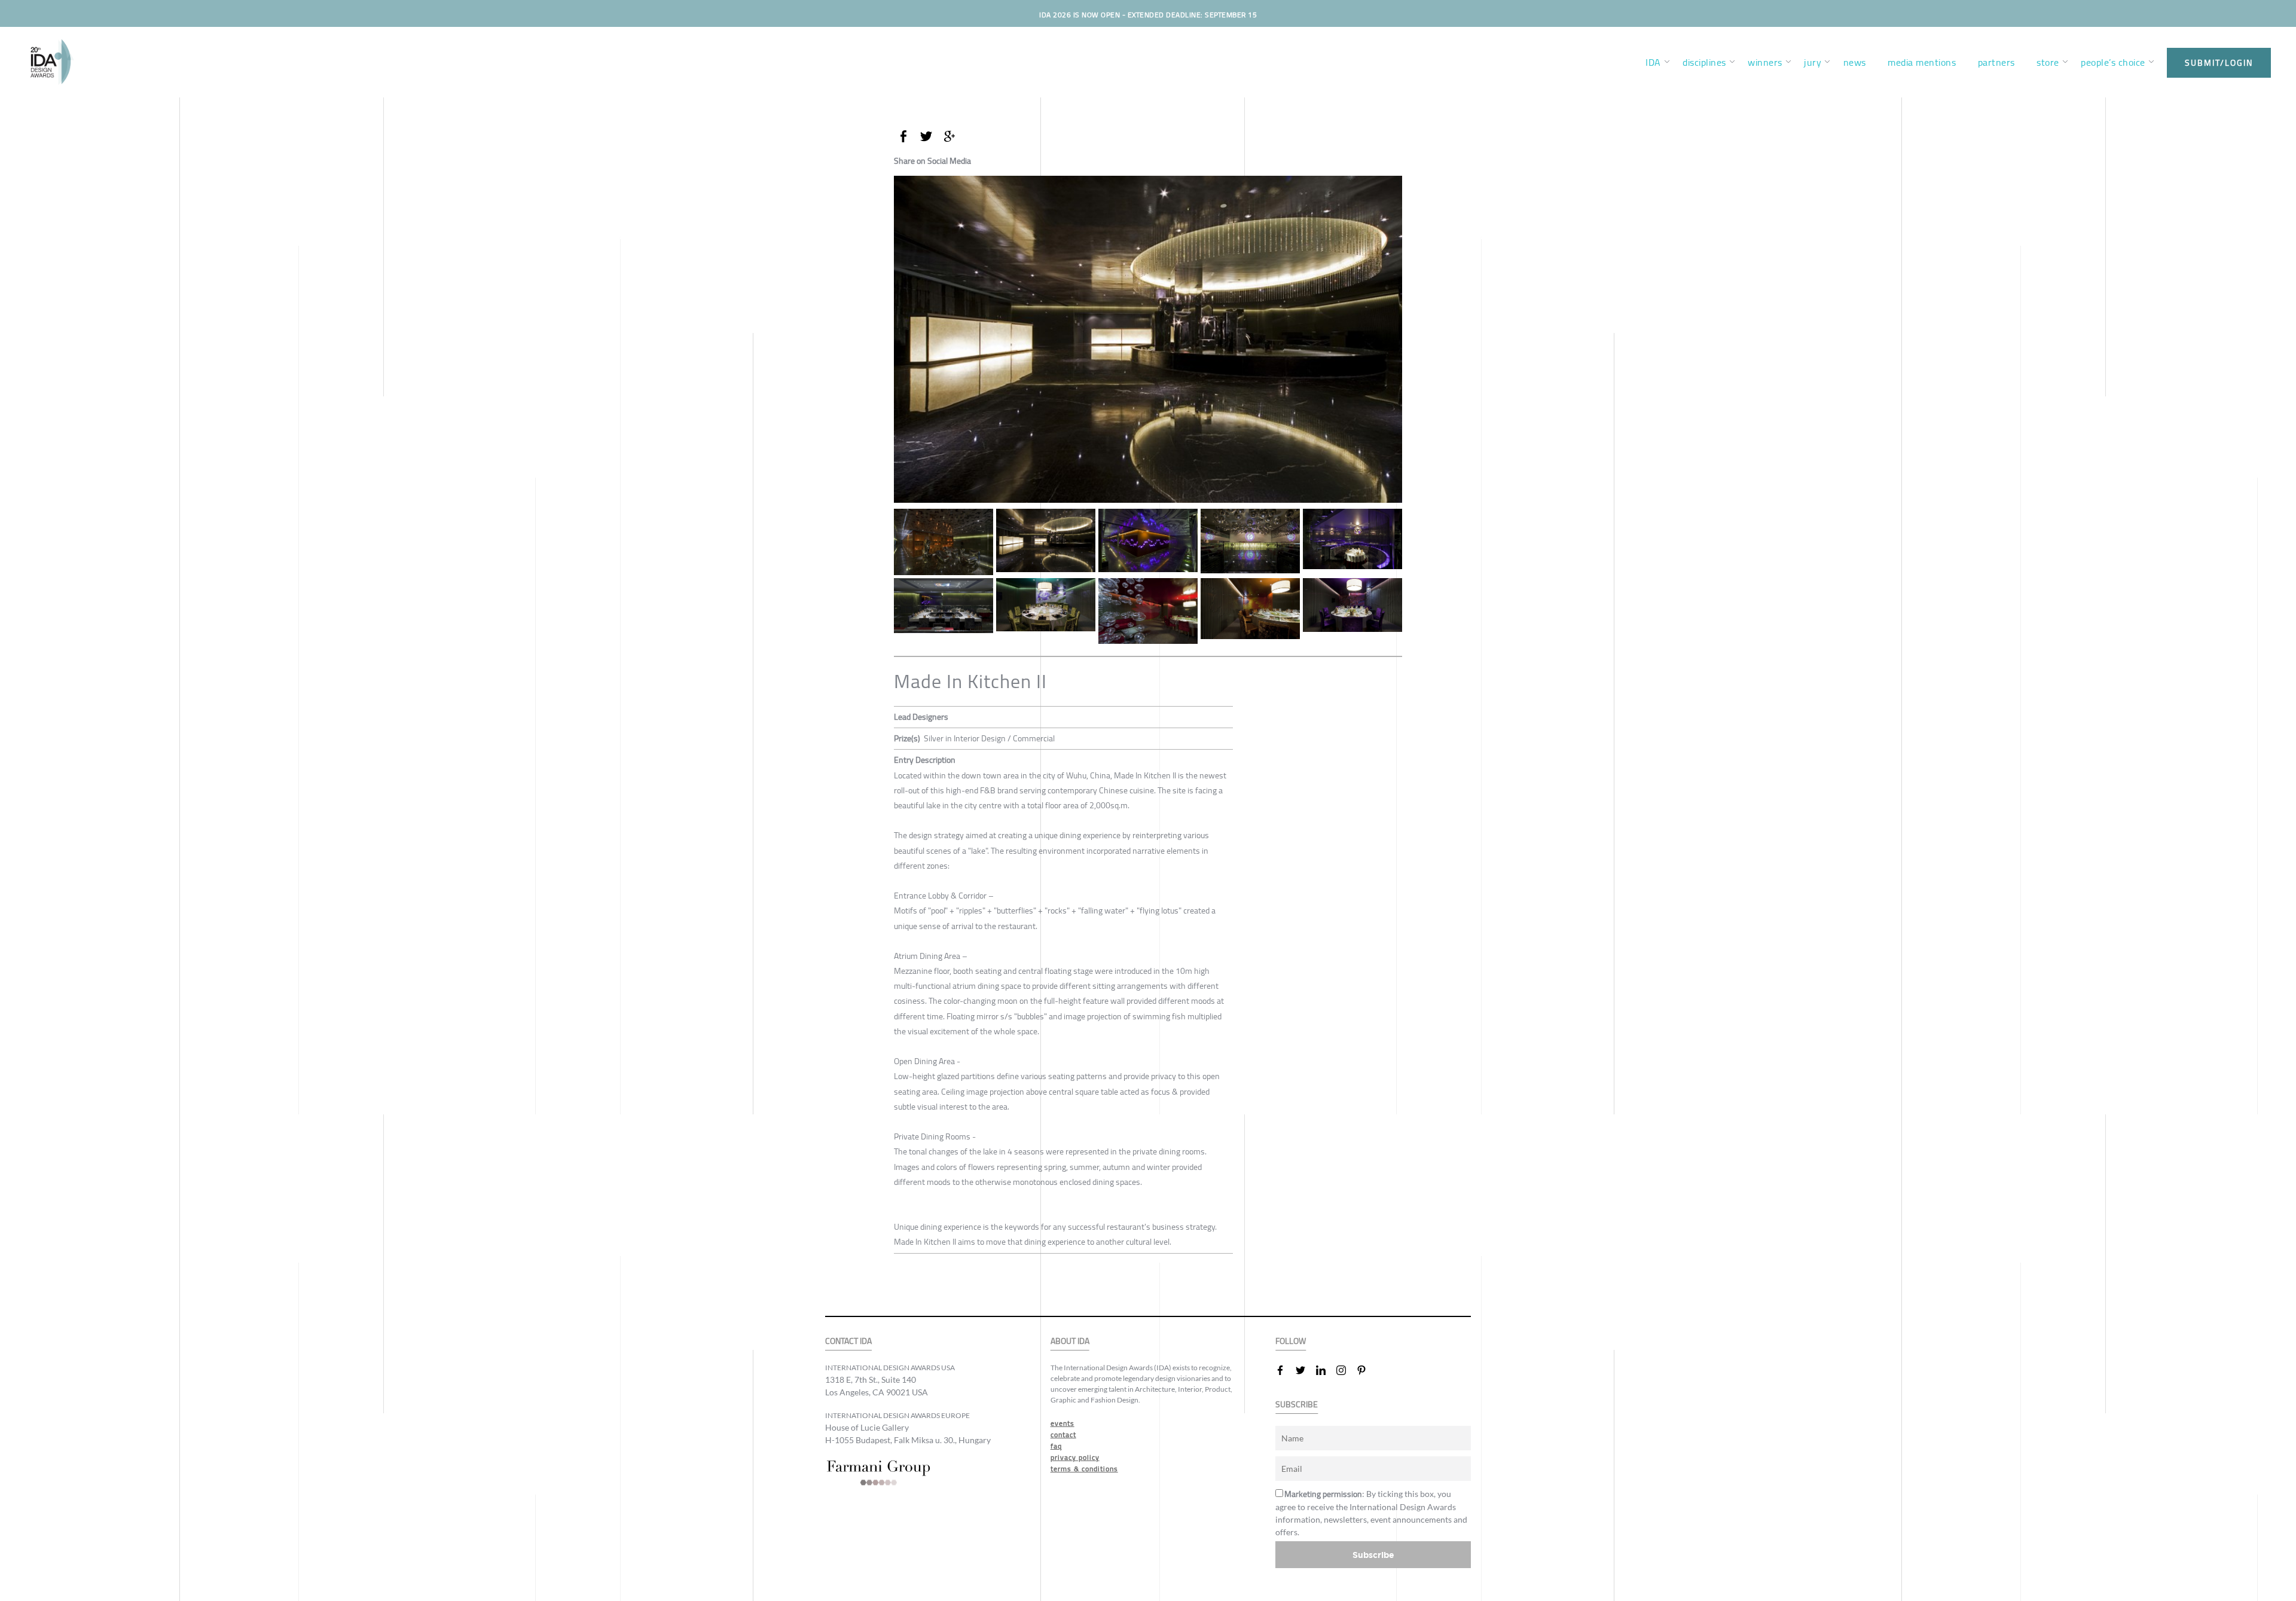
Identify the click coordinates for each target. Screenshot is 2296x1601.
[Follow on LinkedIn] (1326, 1370)
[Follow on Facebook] (1285, 1370)
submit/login (2219, 63)
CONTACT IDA (848, 1341)
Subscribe (1373, 1555)
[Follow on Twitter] (1305, 1370)
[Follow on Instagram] (1346, 1370)
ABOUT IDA (1070, 1341)
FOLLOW (1291, 1341)
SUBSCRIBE (1297, 1405)
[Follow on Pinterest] (1366, 1370)
